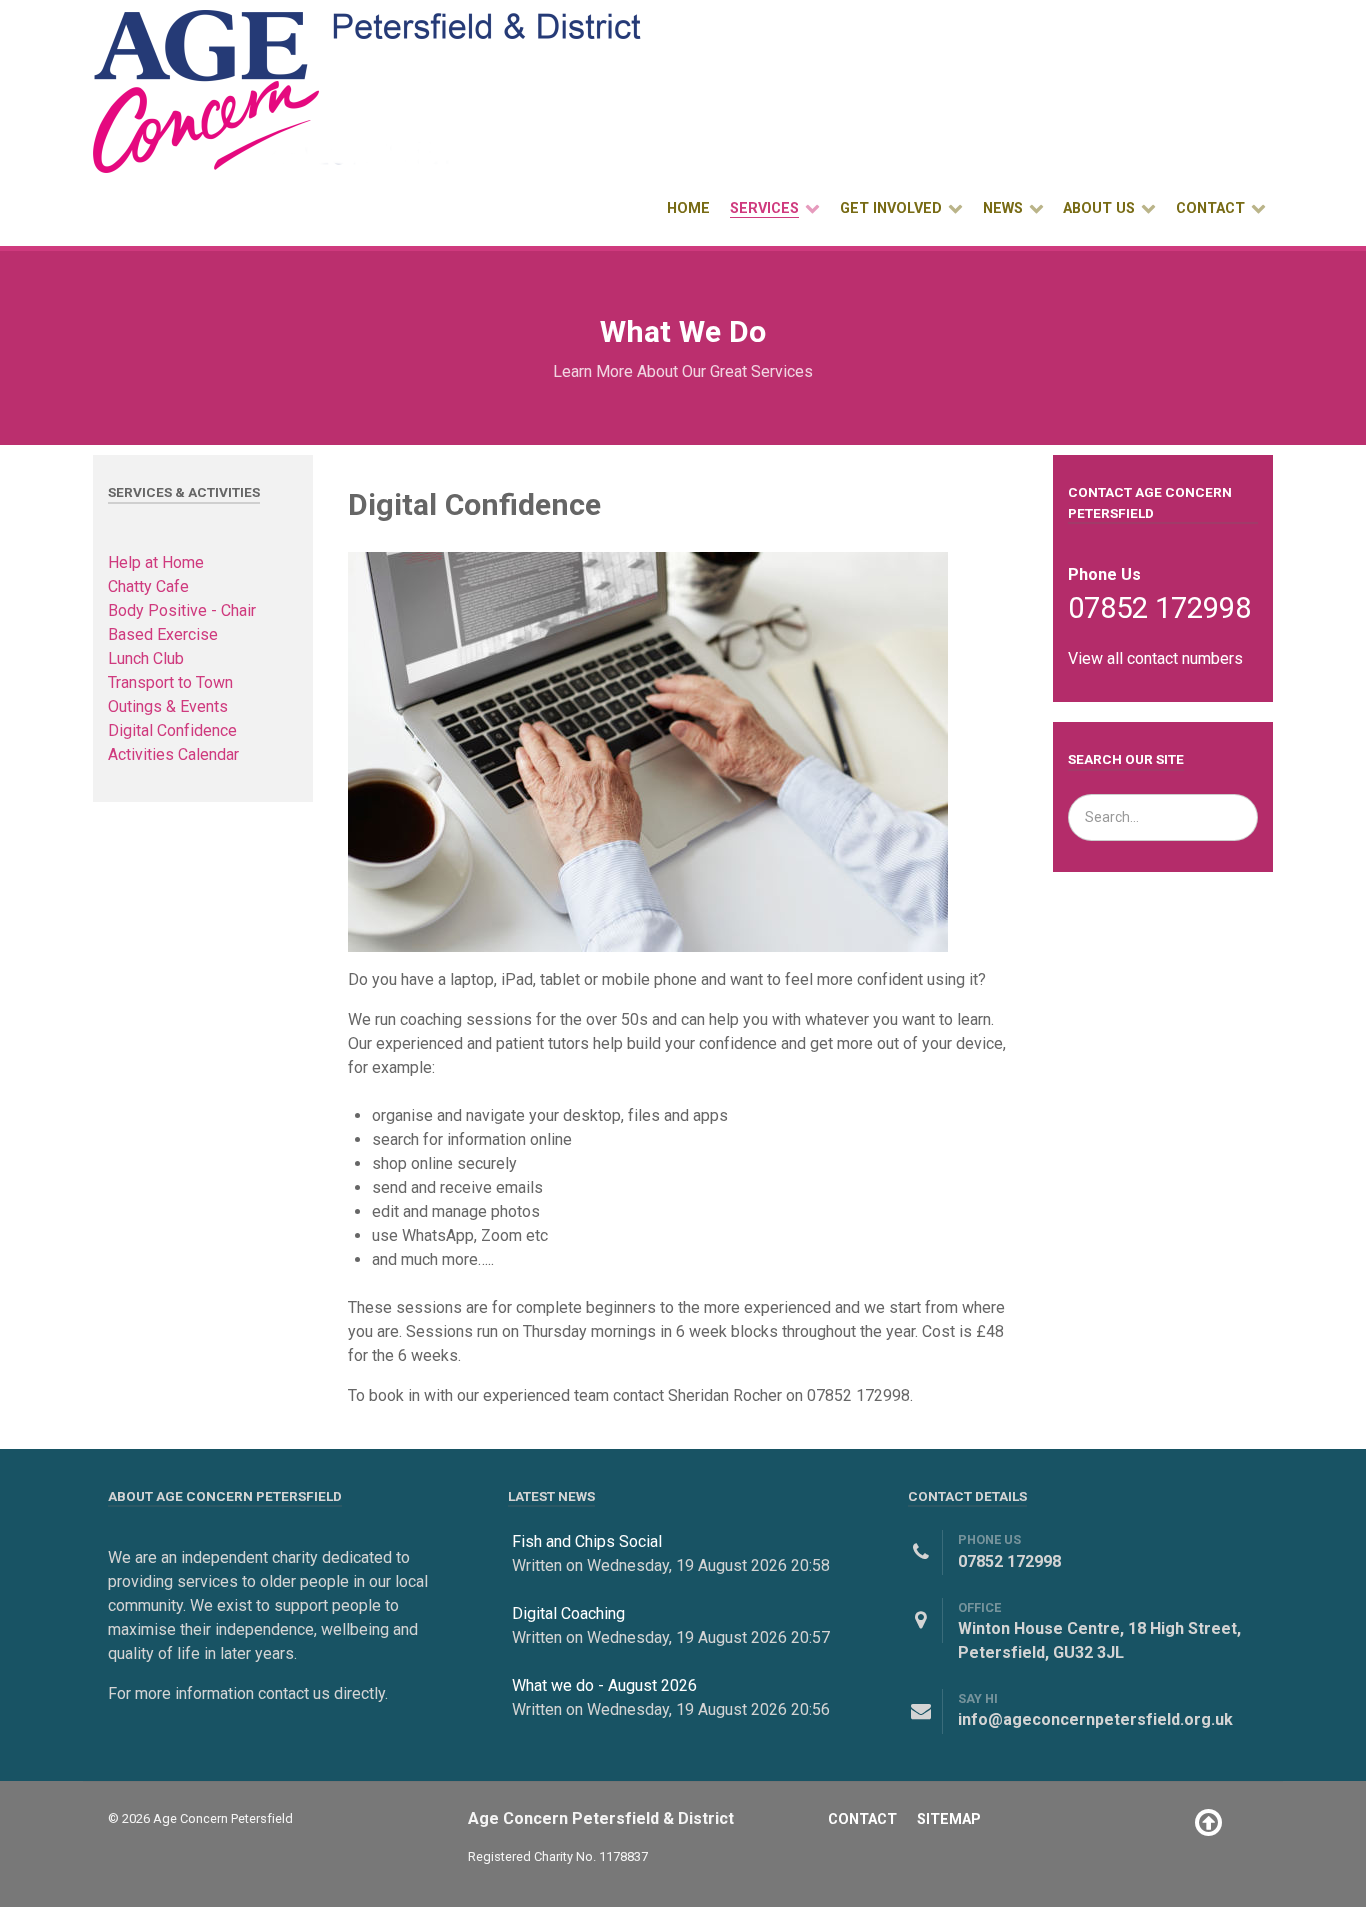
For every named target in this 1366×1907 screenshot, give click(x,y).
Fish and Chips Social (587, 1541)
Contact (862, 1819)
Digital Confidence (172, 730)
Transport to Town (170, 682)
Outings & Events (168, 706)
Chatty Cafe (148, 586)
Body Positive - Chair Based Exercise (182, 622)
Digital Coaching (568, 1613)
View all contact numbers (1155, 658)
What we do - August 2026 (604, 1685)
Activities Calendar (173, 754)
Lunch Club (146, 658)
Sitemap (949, 1819)
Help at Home (156, 562)
